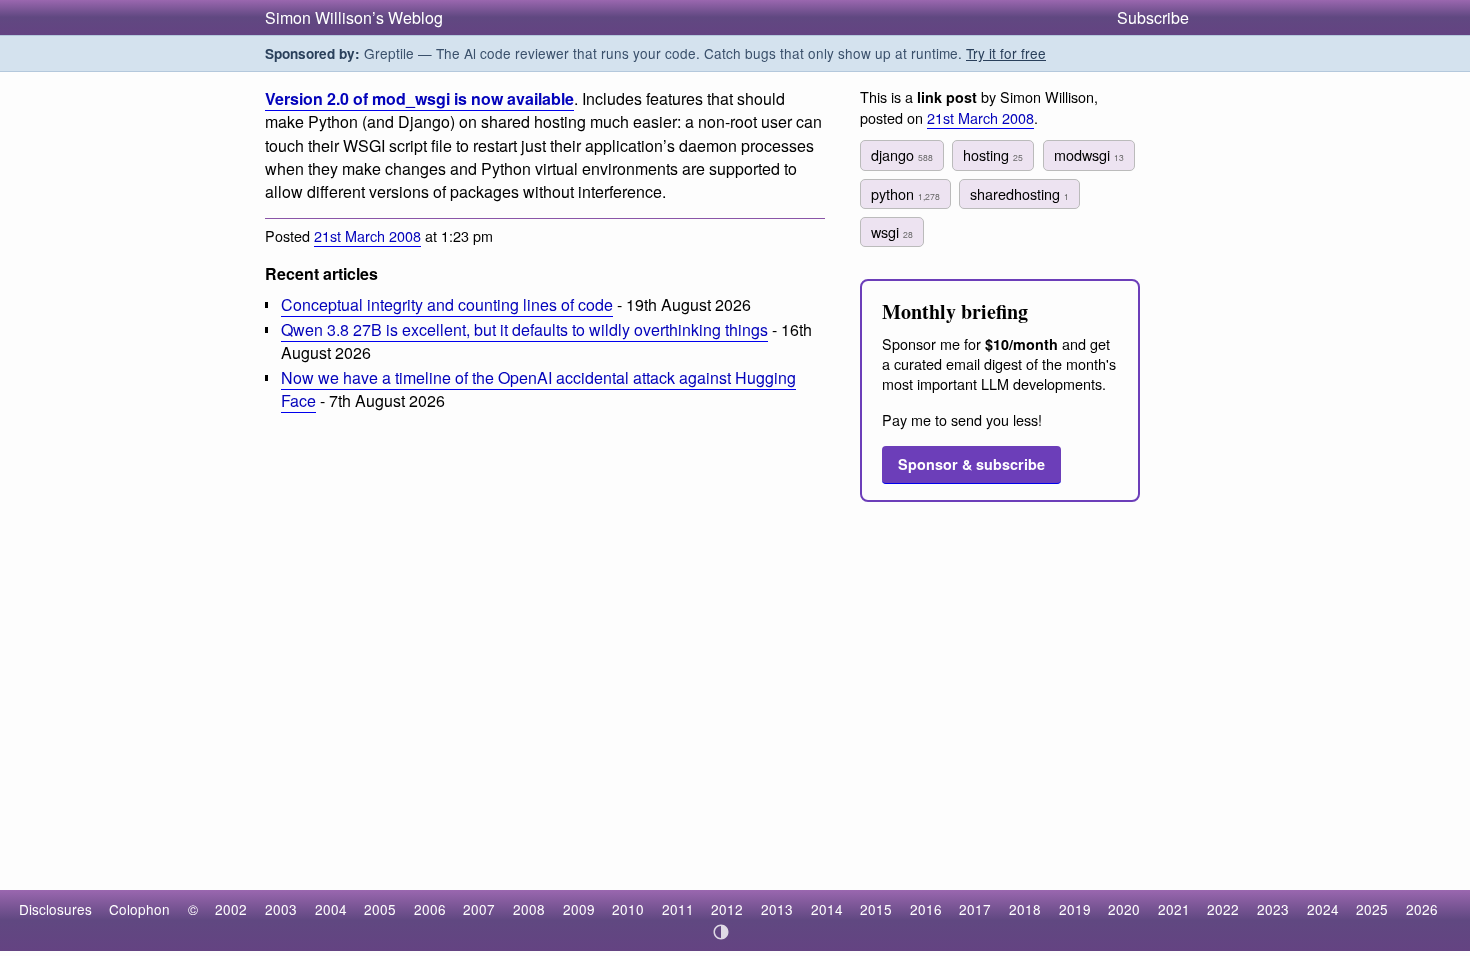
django (902, 154)
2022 (1223, 909)
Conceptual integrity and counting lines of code (447, 304)
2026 (1422, 909)
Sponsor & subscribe (971, 464)
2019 (1075, 909)
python (905, 193)
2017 (975, 909)
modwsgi (1089, 154)
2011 (678, 909)
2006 (430, 909)
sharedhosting (1019, 193)
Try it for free (1006, 53)
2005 (380, 909)
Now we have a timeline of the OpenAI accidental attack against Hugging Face (538, 389)
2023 (1273, 909)
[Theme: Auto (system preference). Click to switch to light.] (721, 932)
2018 (1025, 909)
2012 (727, 909)
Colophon (139, 909)
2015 (876, 909)
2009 (579, 909)
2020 (1124, 909)
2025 (1372, 909)
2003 (281, 909)
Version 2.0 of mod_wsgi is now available (419, 98)
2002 (231, 909)
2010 (628, 909)
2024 (1323, 909)
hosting (993, 154)
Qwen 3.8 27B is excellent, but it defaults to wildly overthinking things (524, 329)
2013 (777, 909)
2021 (1174, 909)
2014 (827, 909)
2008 (529, 909)
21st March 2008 (367, 235)
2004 (331, 909)
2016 (926, 909)
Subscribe (1153, 17)
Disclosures (55, 909)
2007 (479, 909)
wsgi (892, 231)
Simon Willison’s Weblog (354, 17)
